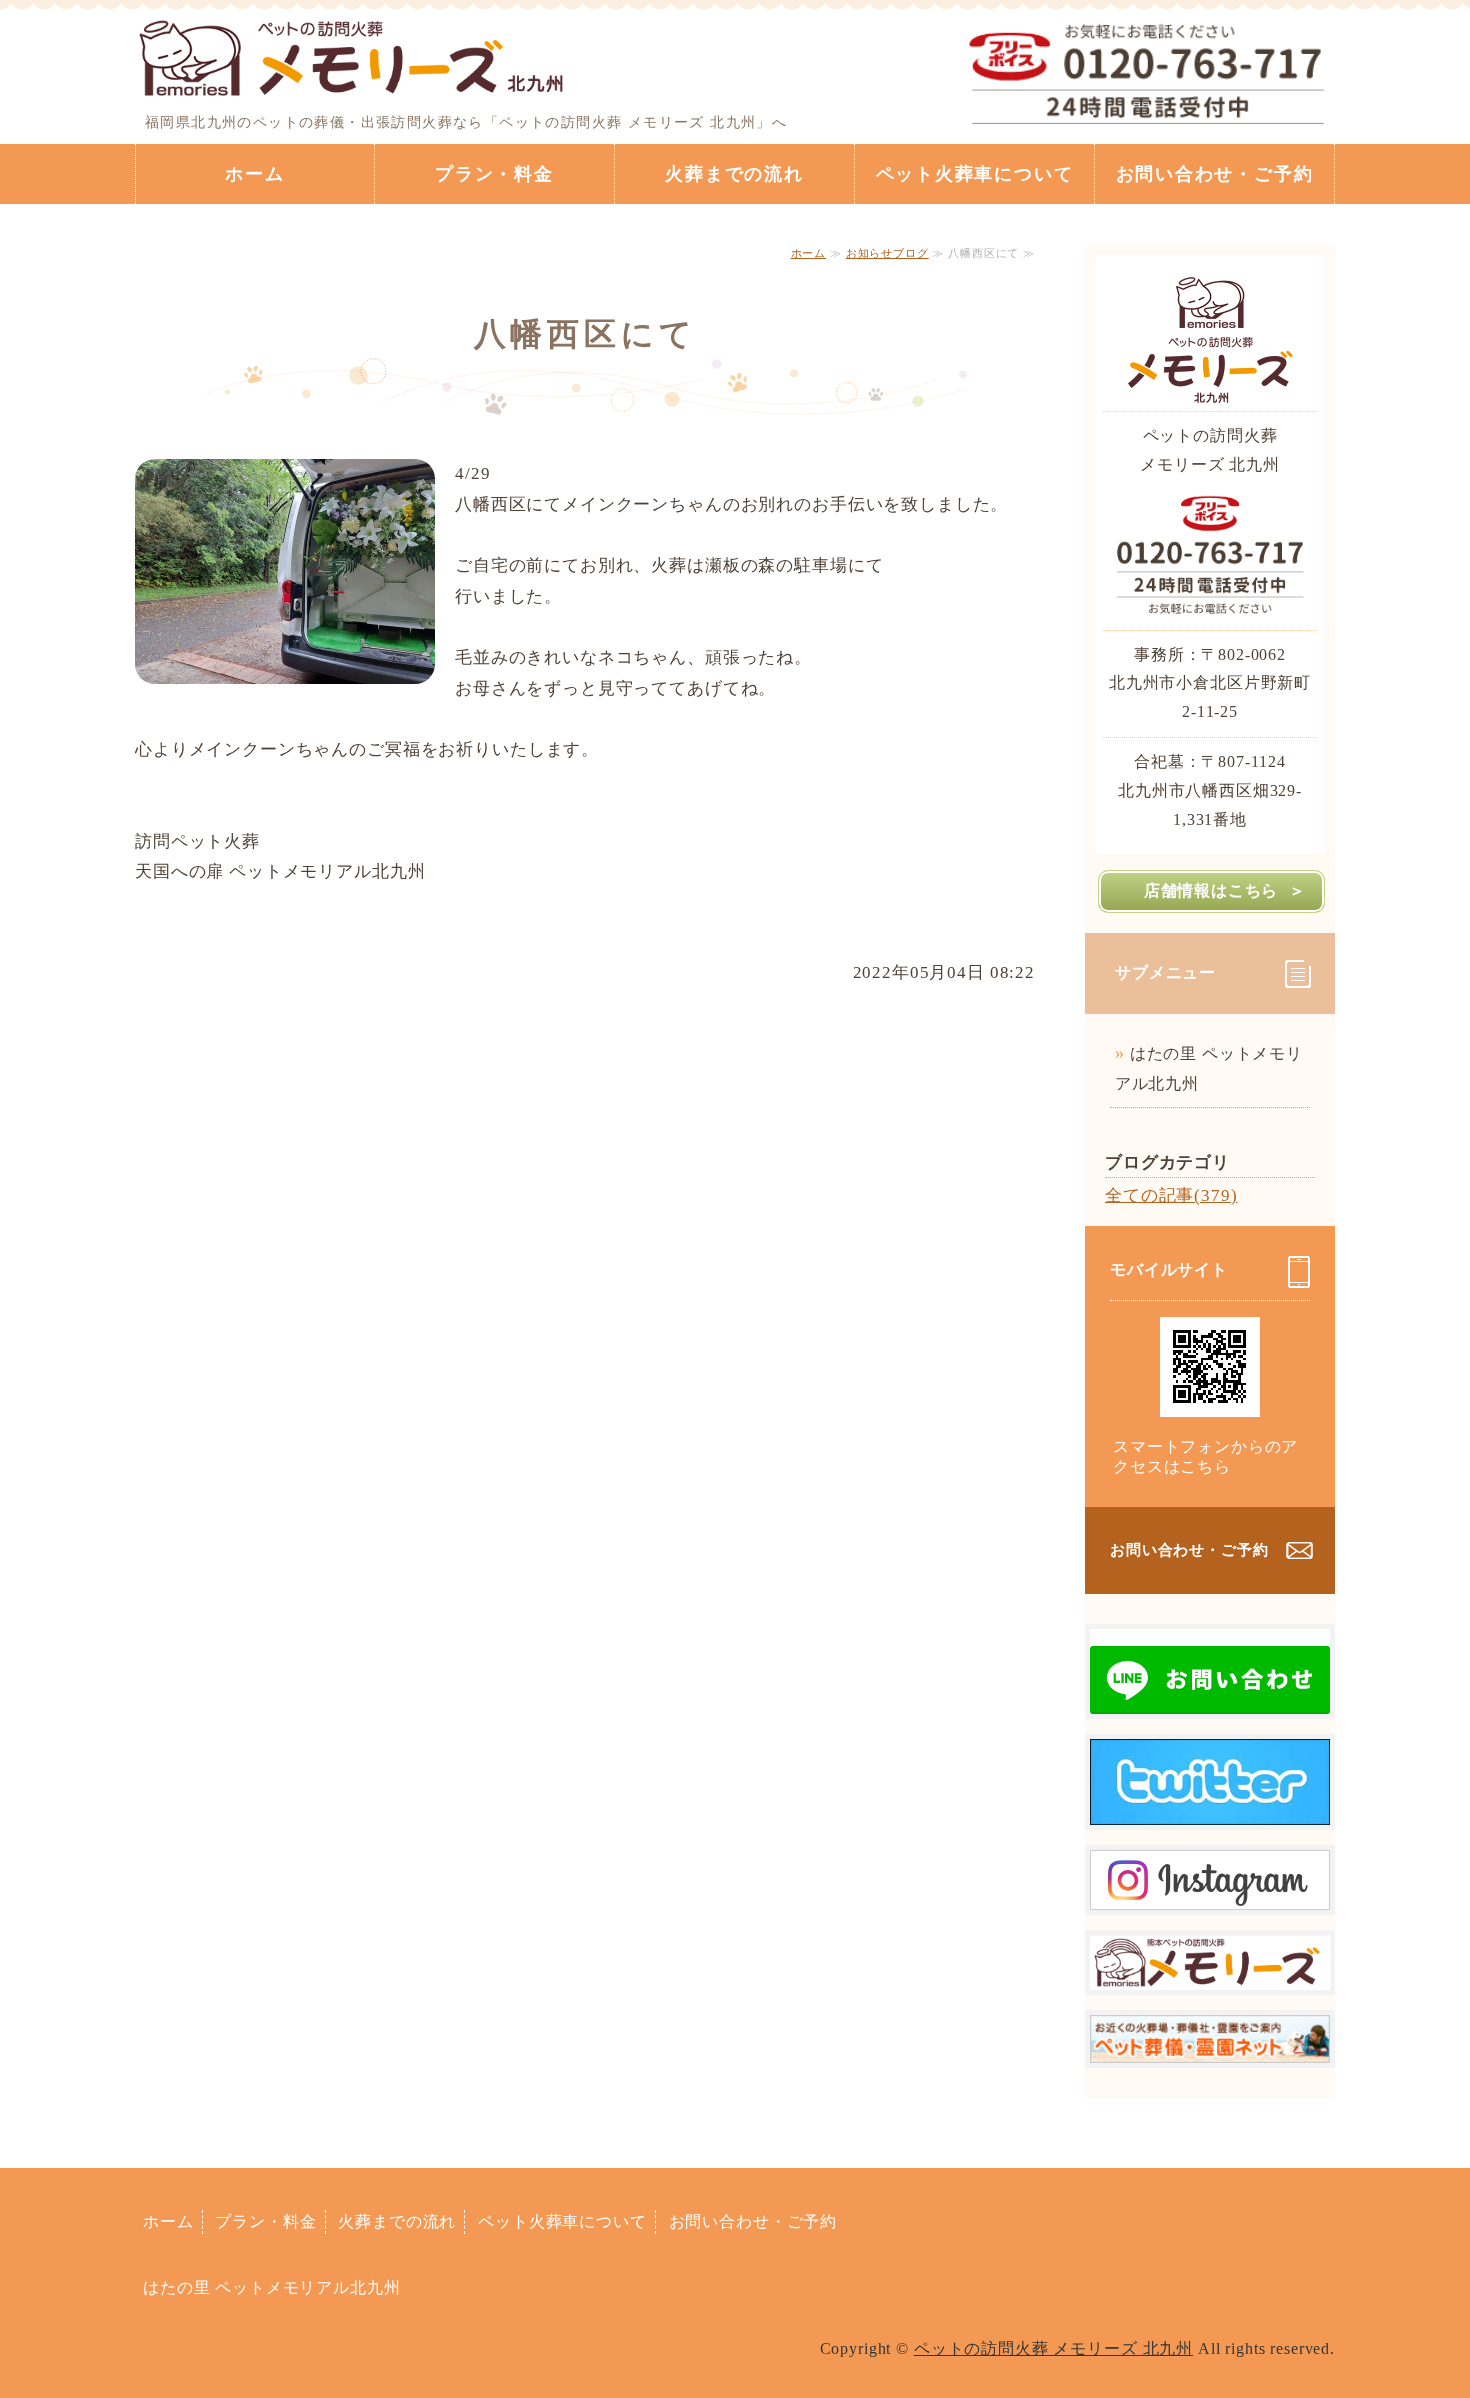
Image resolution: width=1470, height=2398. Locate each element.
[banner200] (1210, 2046)
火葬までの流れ (734, 174)
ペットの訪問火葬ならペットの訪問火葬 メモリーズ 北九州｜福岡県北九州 (352, 55)
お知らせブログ (887, 253)
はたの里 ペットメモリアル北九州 (1209, 1068)
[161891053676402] (1210, 1893)
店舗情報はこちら (1211, 890)
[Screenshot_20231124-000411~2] (1210, 1973)
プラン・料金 (494, 174)
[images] (1210, 1697)
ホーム (254, 174)
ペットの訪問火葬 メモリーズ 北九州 (1053, 2348)
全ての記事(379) (1171, 1195)
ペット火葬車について (975, 174)
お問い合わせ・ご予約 (1215, 174)
